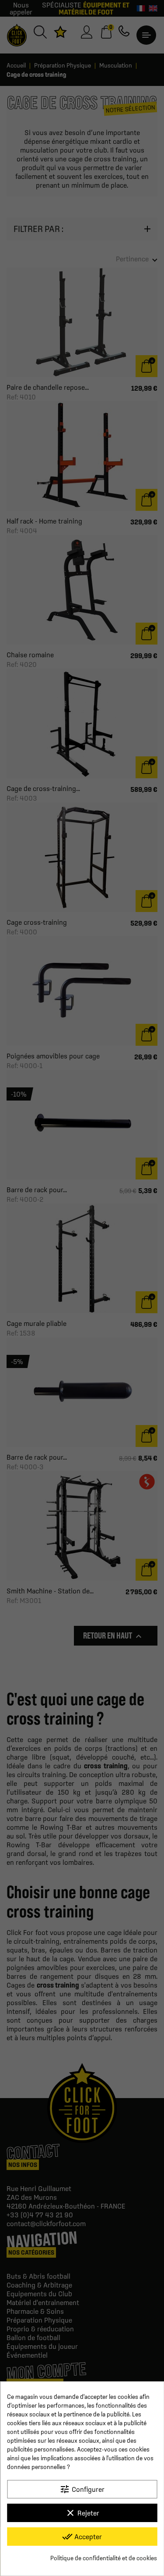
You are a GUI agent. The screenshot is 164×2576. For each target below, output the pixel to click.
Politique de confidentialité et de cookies (104, 2558)
